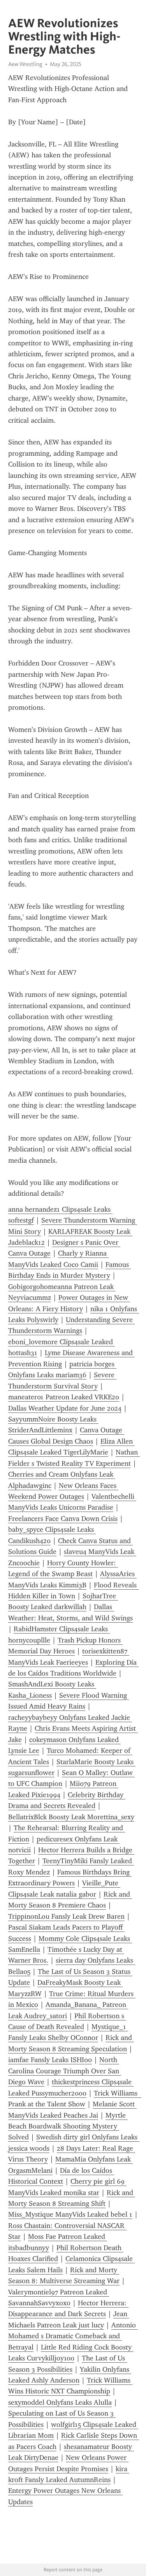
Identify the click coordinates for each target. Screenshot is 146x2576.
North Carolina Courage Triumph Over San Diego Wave (65, 2071)
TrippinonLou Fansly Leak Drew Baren (66, 1916)
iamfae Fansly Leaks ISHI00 (50, 2060)
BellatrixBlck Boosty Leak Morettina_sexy (71, 1817)
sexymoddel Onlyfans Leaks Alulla (60, 2402)
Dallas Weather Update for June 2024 (65, 1408)
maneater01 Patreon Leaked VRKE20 (64, 1397)
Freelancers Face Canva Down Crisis (63, 1519)
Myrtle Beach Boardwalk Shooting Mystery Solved (68, 2126)
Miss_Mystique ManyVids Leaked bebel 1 (70, 2214)
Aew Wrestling (25, 64)
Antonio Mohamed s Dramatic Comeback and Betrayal (73, 2336)
